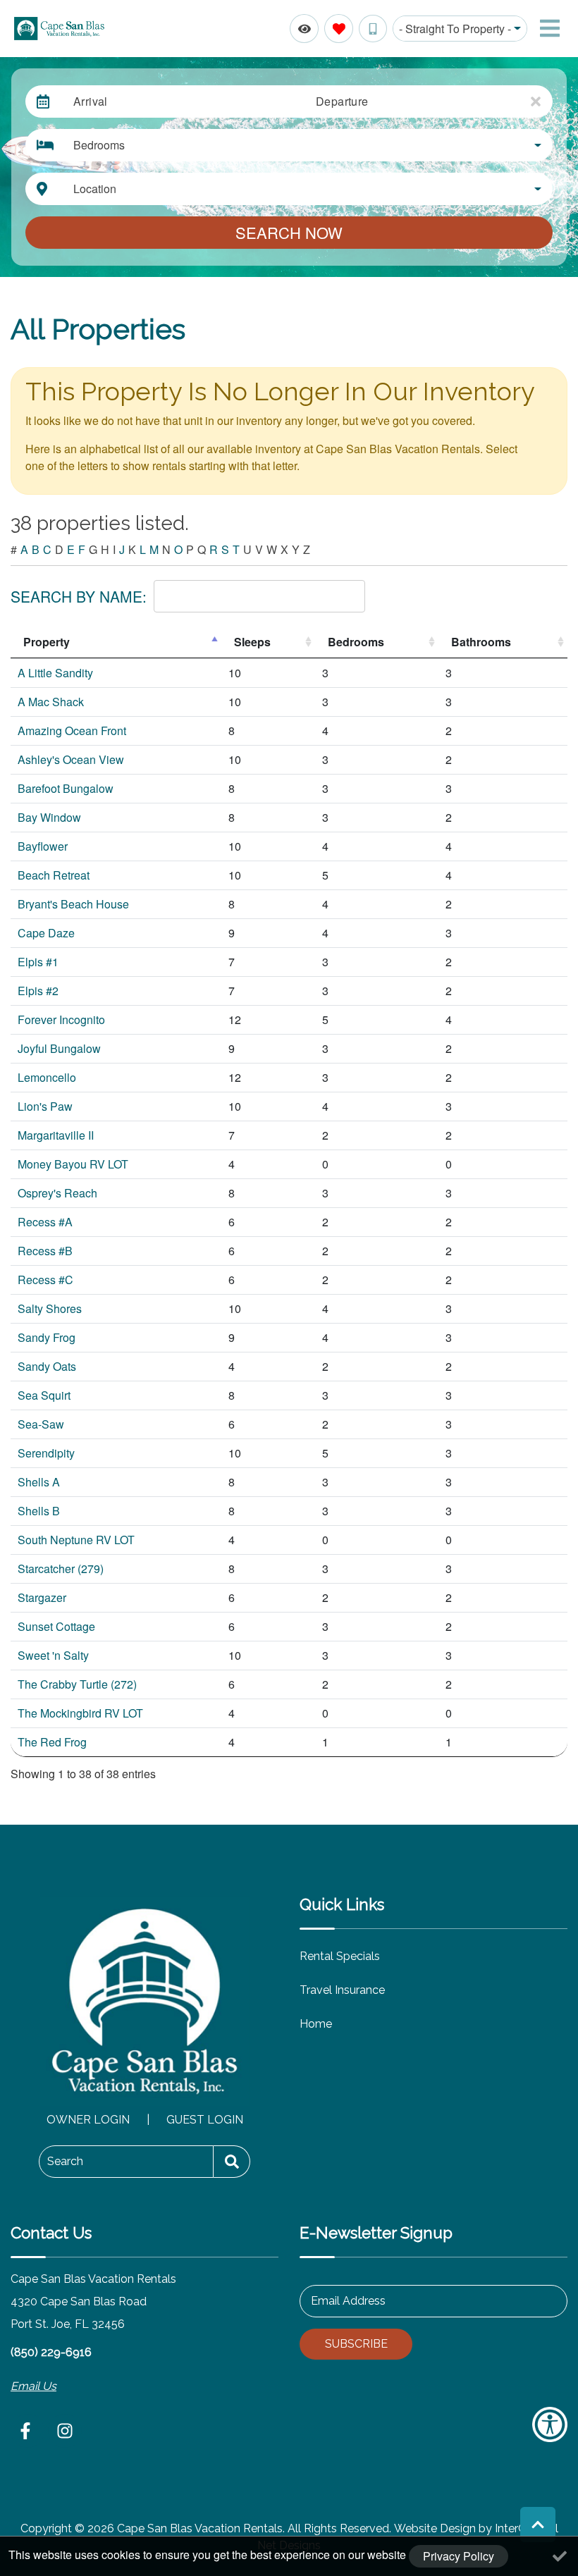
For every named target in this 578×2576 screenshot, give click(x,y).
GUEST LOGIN (205, 2120)
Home (316, 2024)
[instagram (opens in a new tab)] (65, 2431)
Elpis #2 (38, 991)
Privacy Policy (459, 2556)
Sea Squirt (44, 1395)
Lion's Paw (45, 1106)
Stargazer (42, 1597)
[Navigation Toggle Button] (550, 28)
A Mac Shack (51, 702)
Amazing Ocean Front (72, 731)
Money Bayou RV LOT (73, 1164)
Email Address (348, 2301)
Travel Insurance (342, 1990)
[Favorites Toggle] (339, 29)
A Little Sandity (55, 673)
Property (47, 642)
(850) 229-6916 (51, 2352)
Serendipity (46, 1453)
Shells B (39, 1511)
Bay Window (49, 817)
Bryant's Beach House (73, 904)
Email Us (33, 2386)
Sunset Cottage (56, 1626)
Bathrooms (481, 642)
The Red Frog (52, 1742)
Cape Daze (46, 933)
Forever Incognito (61, 1019)
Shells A (39, 1482)
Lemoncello (47, 1077)
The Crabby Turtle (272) (77, 1684)
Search (65, 2161)
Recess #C (45, 1280)
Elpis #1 (38, 962)
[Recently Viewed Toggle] (304, 29)
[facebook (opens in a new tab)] (27, 2431)
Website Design (435, 2528)
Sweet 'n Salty (53, 1655)
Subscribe (356, 2344)
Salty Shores (50, 1308)
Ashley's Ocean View (71, 759)
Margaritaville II (56, 1135)
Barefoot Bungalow (66, 788)
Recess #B (45, 1251)
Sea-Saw (41, 1424)
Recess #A (45, 1222)
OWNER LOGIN (88, 2120)
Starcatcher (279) (61, 1569)
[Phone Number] (373, 29)
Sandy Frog (47, 1337)
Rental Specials (340, 1956)
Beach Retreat (54, 875)
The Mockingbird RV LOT (80, 1713)
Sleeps (252, 642)
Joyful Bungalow (59, 1048)
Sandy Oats (47, 1366)
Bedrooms (356, 642)
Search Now (289, 232)
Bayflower (43, 846)
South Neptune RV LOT (76, 1540)
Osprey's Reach (57, 1193)
